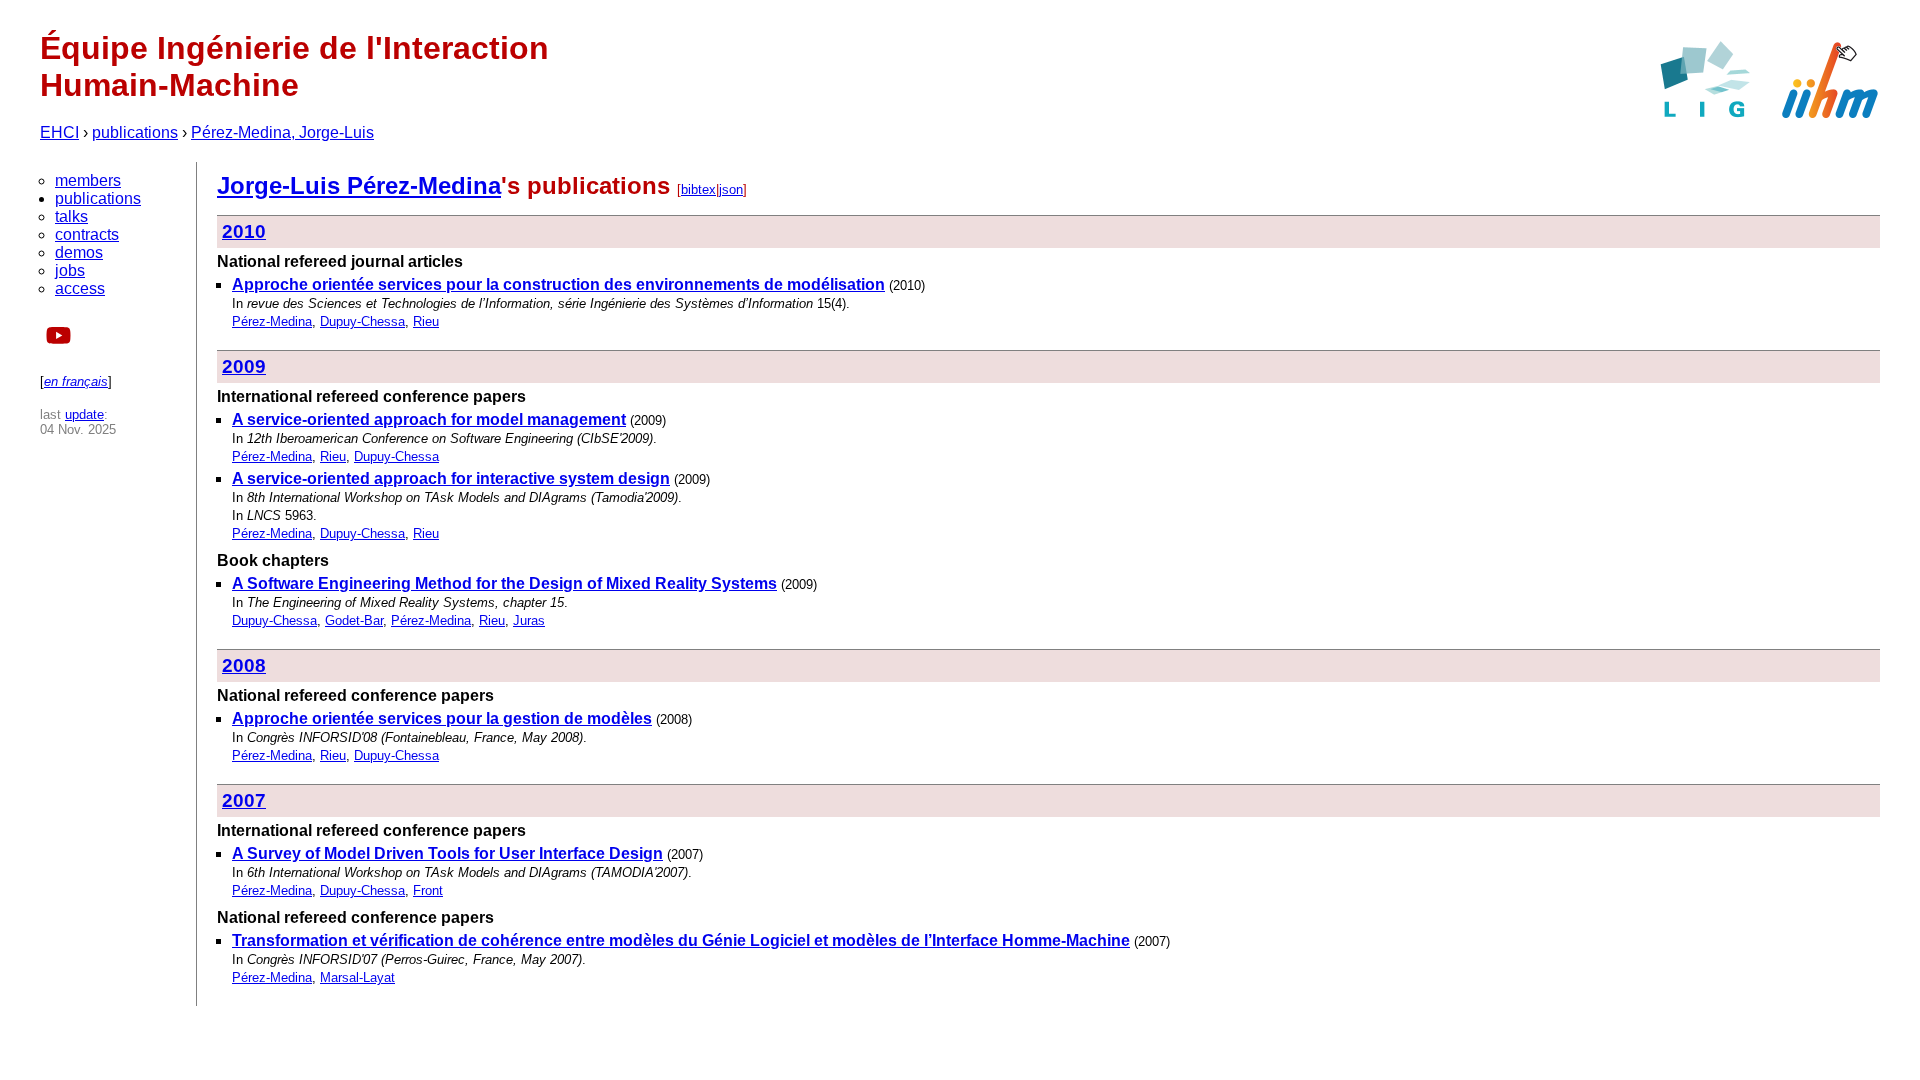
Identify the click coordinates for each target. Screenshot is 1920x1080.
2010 (244, 231)
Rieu (426, 321)
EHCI (59, 132)
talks (71, 216)
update (84, 414)
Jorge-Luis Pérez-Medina (359, 185)
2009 (244, 366)
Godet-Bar (354, 620)
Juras (529, 620)
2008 (244, 665)
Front (428, 890)
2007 (244, 800)
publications (135, 132)
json (731, 189)
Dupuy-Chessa (362, 321)
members (88, 180)
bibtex (698, 189)
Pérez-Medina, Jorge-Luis (282, 132)
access (80, 288)
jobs (70, 270)
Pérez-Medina (272, 321)
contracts (87, 234)
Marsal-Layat (357, 977)
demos (79, 252)
